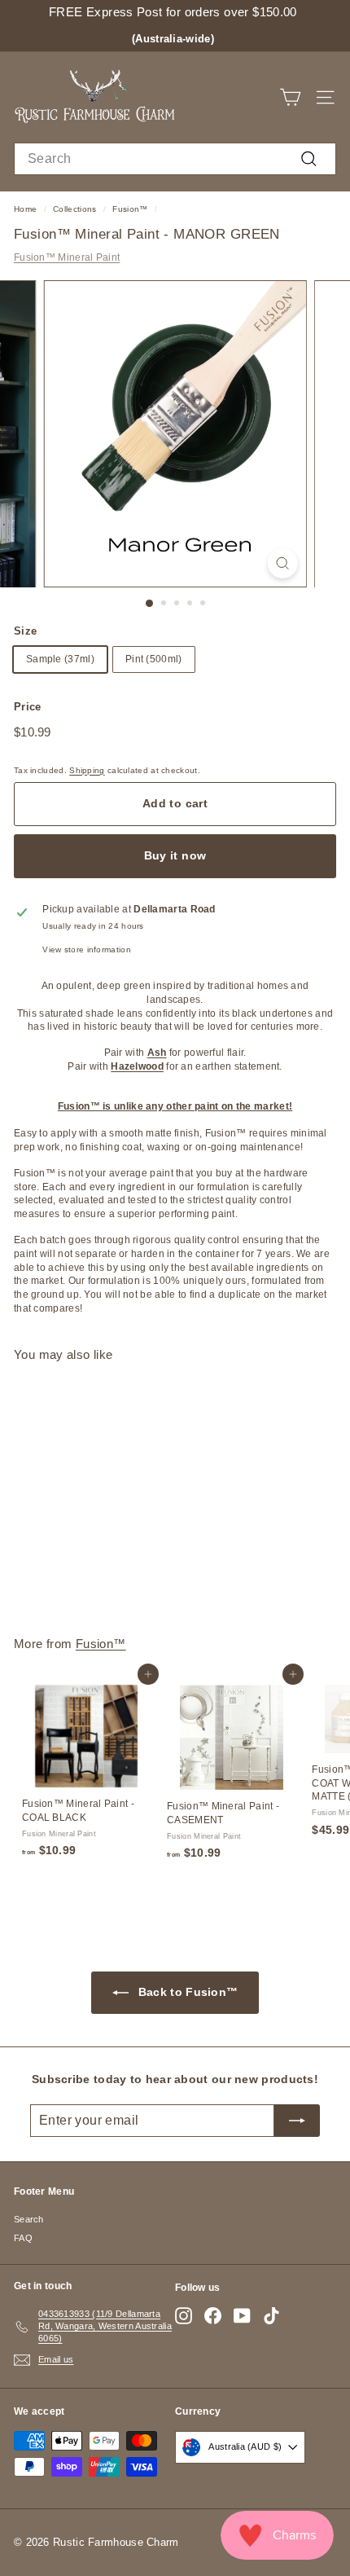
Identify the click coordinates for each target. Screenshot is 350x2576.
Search (29, 2219)
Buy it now (175, 855)
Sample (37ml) (60, 659)
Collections (74, 209)
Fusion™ (130, 209)
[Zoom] (282, 563)
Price (28, 707)
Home (25, 209)
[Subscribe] (297, 2121)
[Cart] (290, 97)
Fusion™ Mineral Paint (67, 257)
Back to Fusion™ (187, 1992)
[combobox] (175, 159)
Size (25, 631)
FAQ (23, 2238)
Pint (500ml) (154, 659)
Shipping (87, 770)
